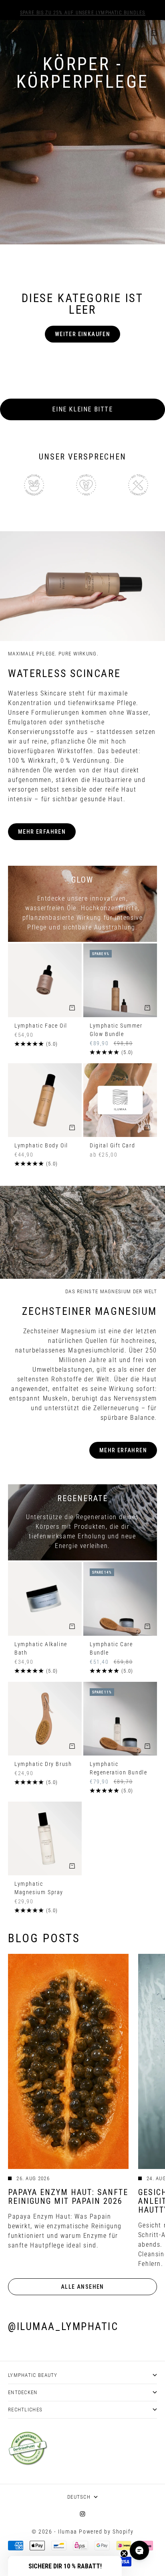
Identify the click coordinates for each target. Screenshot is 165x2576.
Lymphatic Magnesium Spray (39, 1889)
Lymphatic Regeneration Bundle (118, 1769)
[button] (65, 2566)
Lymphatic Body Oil (41, 1146)
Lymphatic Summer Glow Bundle (116, 1030)
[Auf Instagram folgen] (82, 2514)
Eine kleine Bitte (82, 409)
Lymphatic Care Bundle (111, 1649)
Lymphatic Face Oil (41, 1026)
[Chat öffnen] (139, 2550)
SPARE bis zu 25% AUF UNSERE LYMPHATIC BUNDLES (83, 10)
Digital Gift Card (112, 1146)
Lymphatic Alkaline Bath (41, 1649)
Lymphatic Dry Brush (43, 1765)
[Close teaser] (124, 2554)
